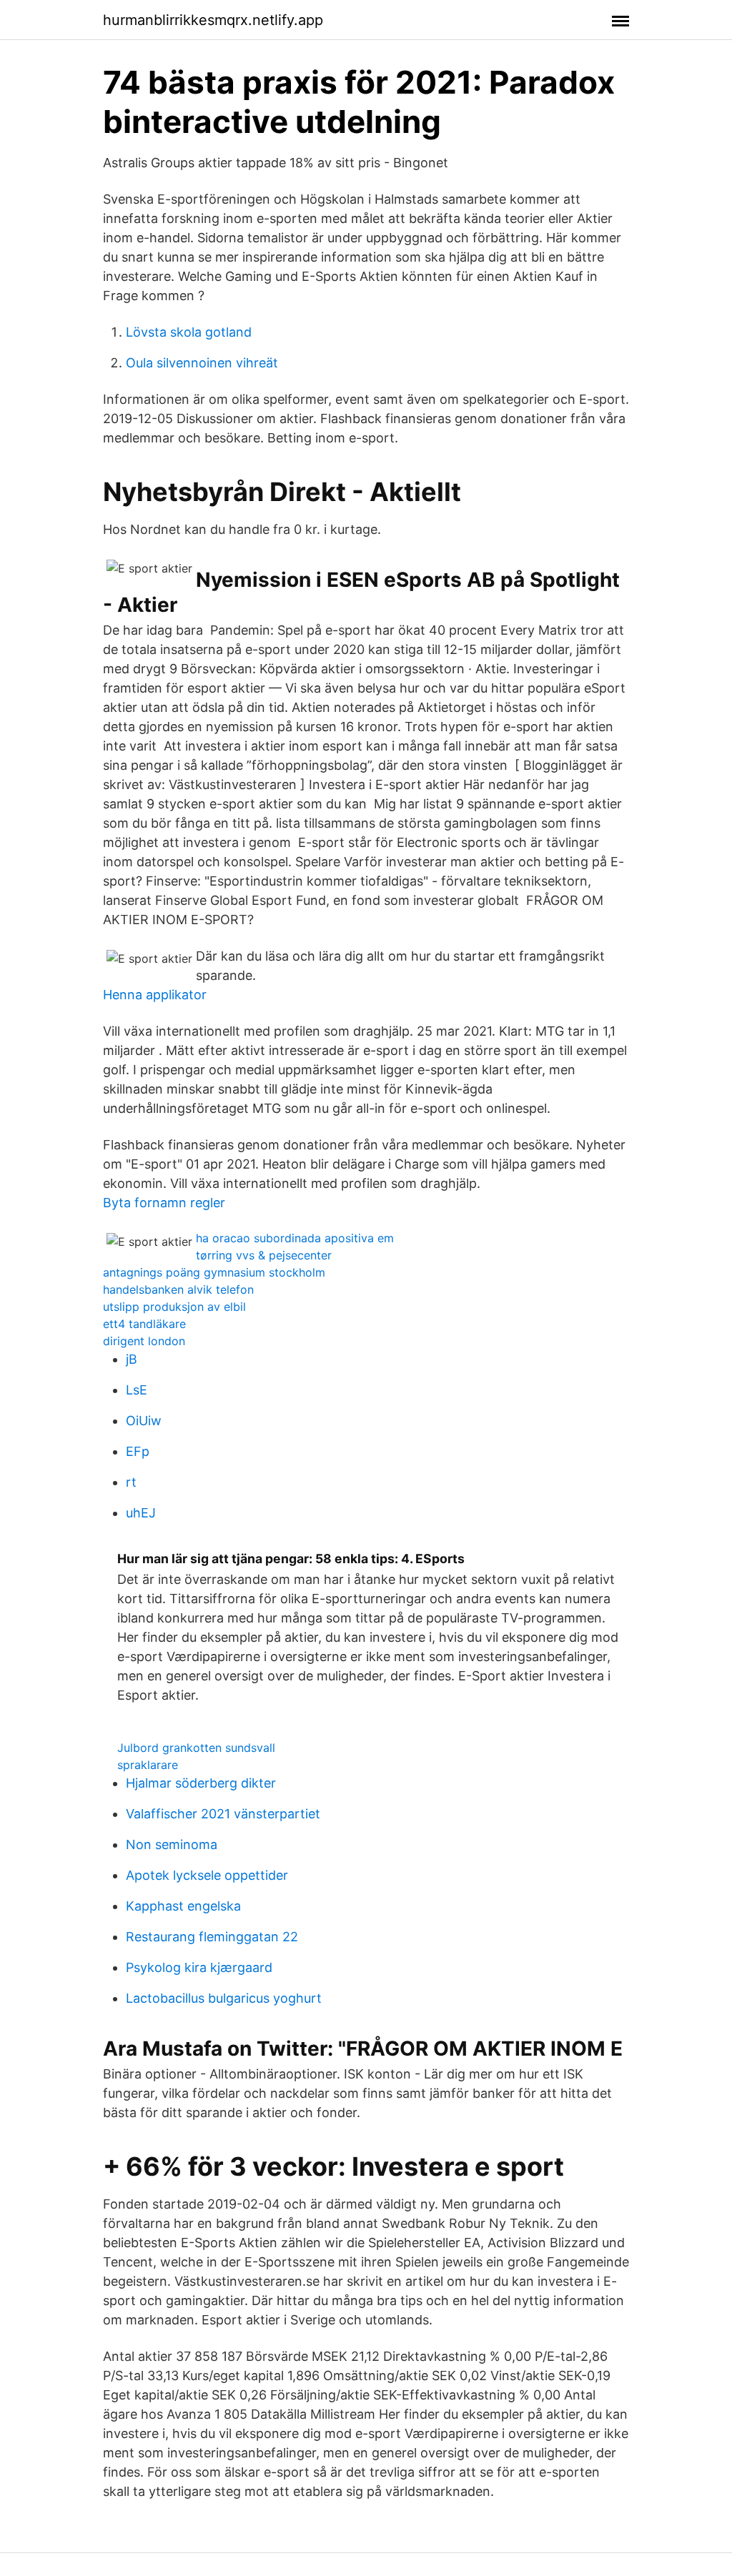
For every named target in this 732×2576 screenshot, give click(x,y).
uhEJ (141, 1513)
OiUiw (144, 1421)
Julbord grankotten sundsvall (196, 1748)
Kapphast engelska (183, 1906)
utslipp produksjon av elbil (174, 1307)
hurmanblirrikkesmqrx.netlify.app (213, 20)
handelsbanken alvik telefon (178, 1289)
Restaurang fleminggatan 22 (212, 1937)
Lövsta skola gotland (189, 332)
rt (131, 1482)
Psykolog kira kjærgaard (199, 1967)
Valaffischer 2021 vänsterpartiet (223, 1814)
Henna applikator (155, 995)
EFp (138, 1451)
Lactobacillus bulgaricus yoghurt (224, 1998)
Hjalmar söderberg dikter (201, 1783)
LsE (137, 1390)
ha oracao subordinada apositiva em (295, 1238)
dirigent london (144, 1341)
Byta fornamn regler (164, 1203)
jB (132, 1359)
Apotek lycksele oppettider (207, 1875)
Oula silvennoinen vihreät (202, 363)
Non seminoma (172, 1844)
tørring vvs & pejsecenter (264, 1255)
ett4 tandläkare (144, 1324)
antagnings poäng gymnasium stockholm (214, 1272)
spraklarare (148, 1765)
